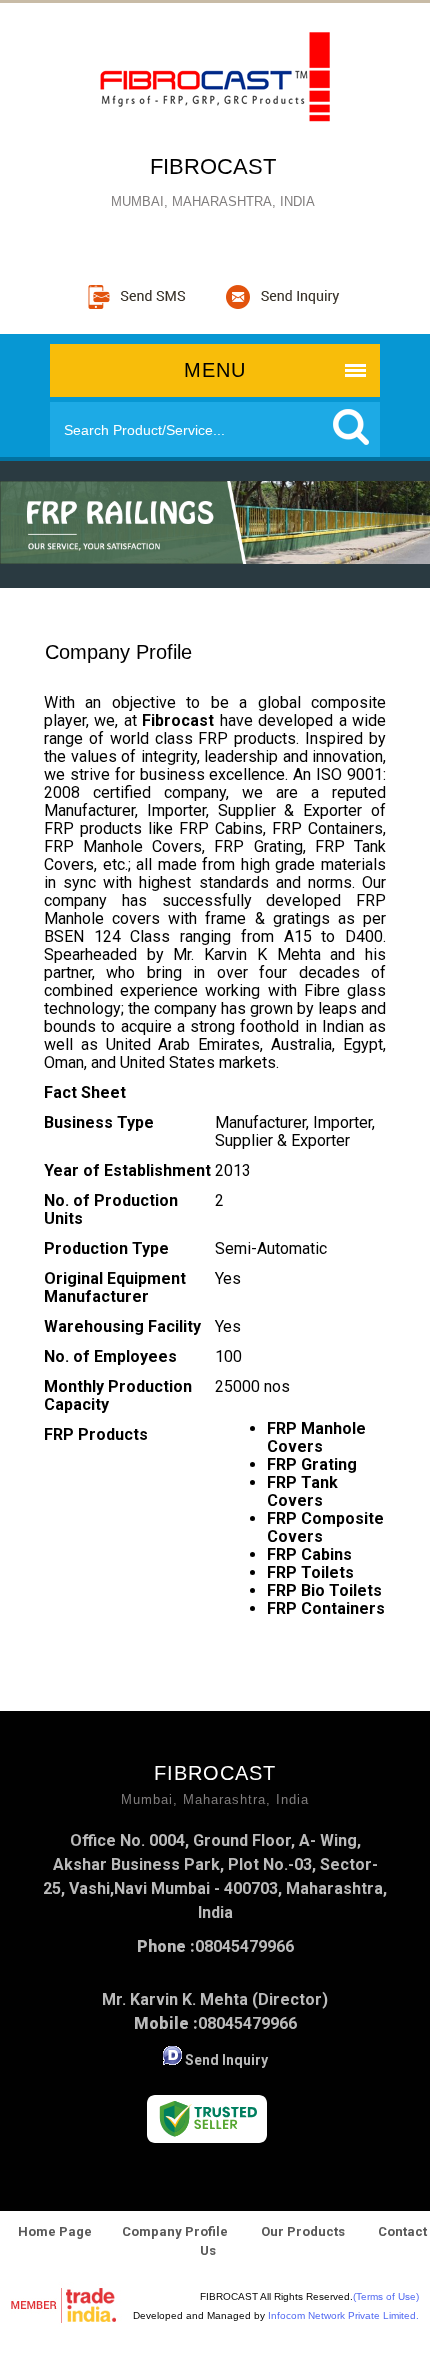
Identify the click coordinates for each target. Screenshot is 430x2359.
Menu (215, 370)
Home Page (55, 2231)
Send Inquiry (226, 2060)
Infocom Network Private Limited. (343, 2315)
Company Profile (175, 2231)
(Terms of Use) (386, 2296)
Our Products (303, 2231)
